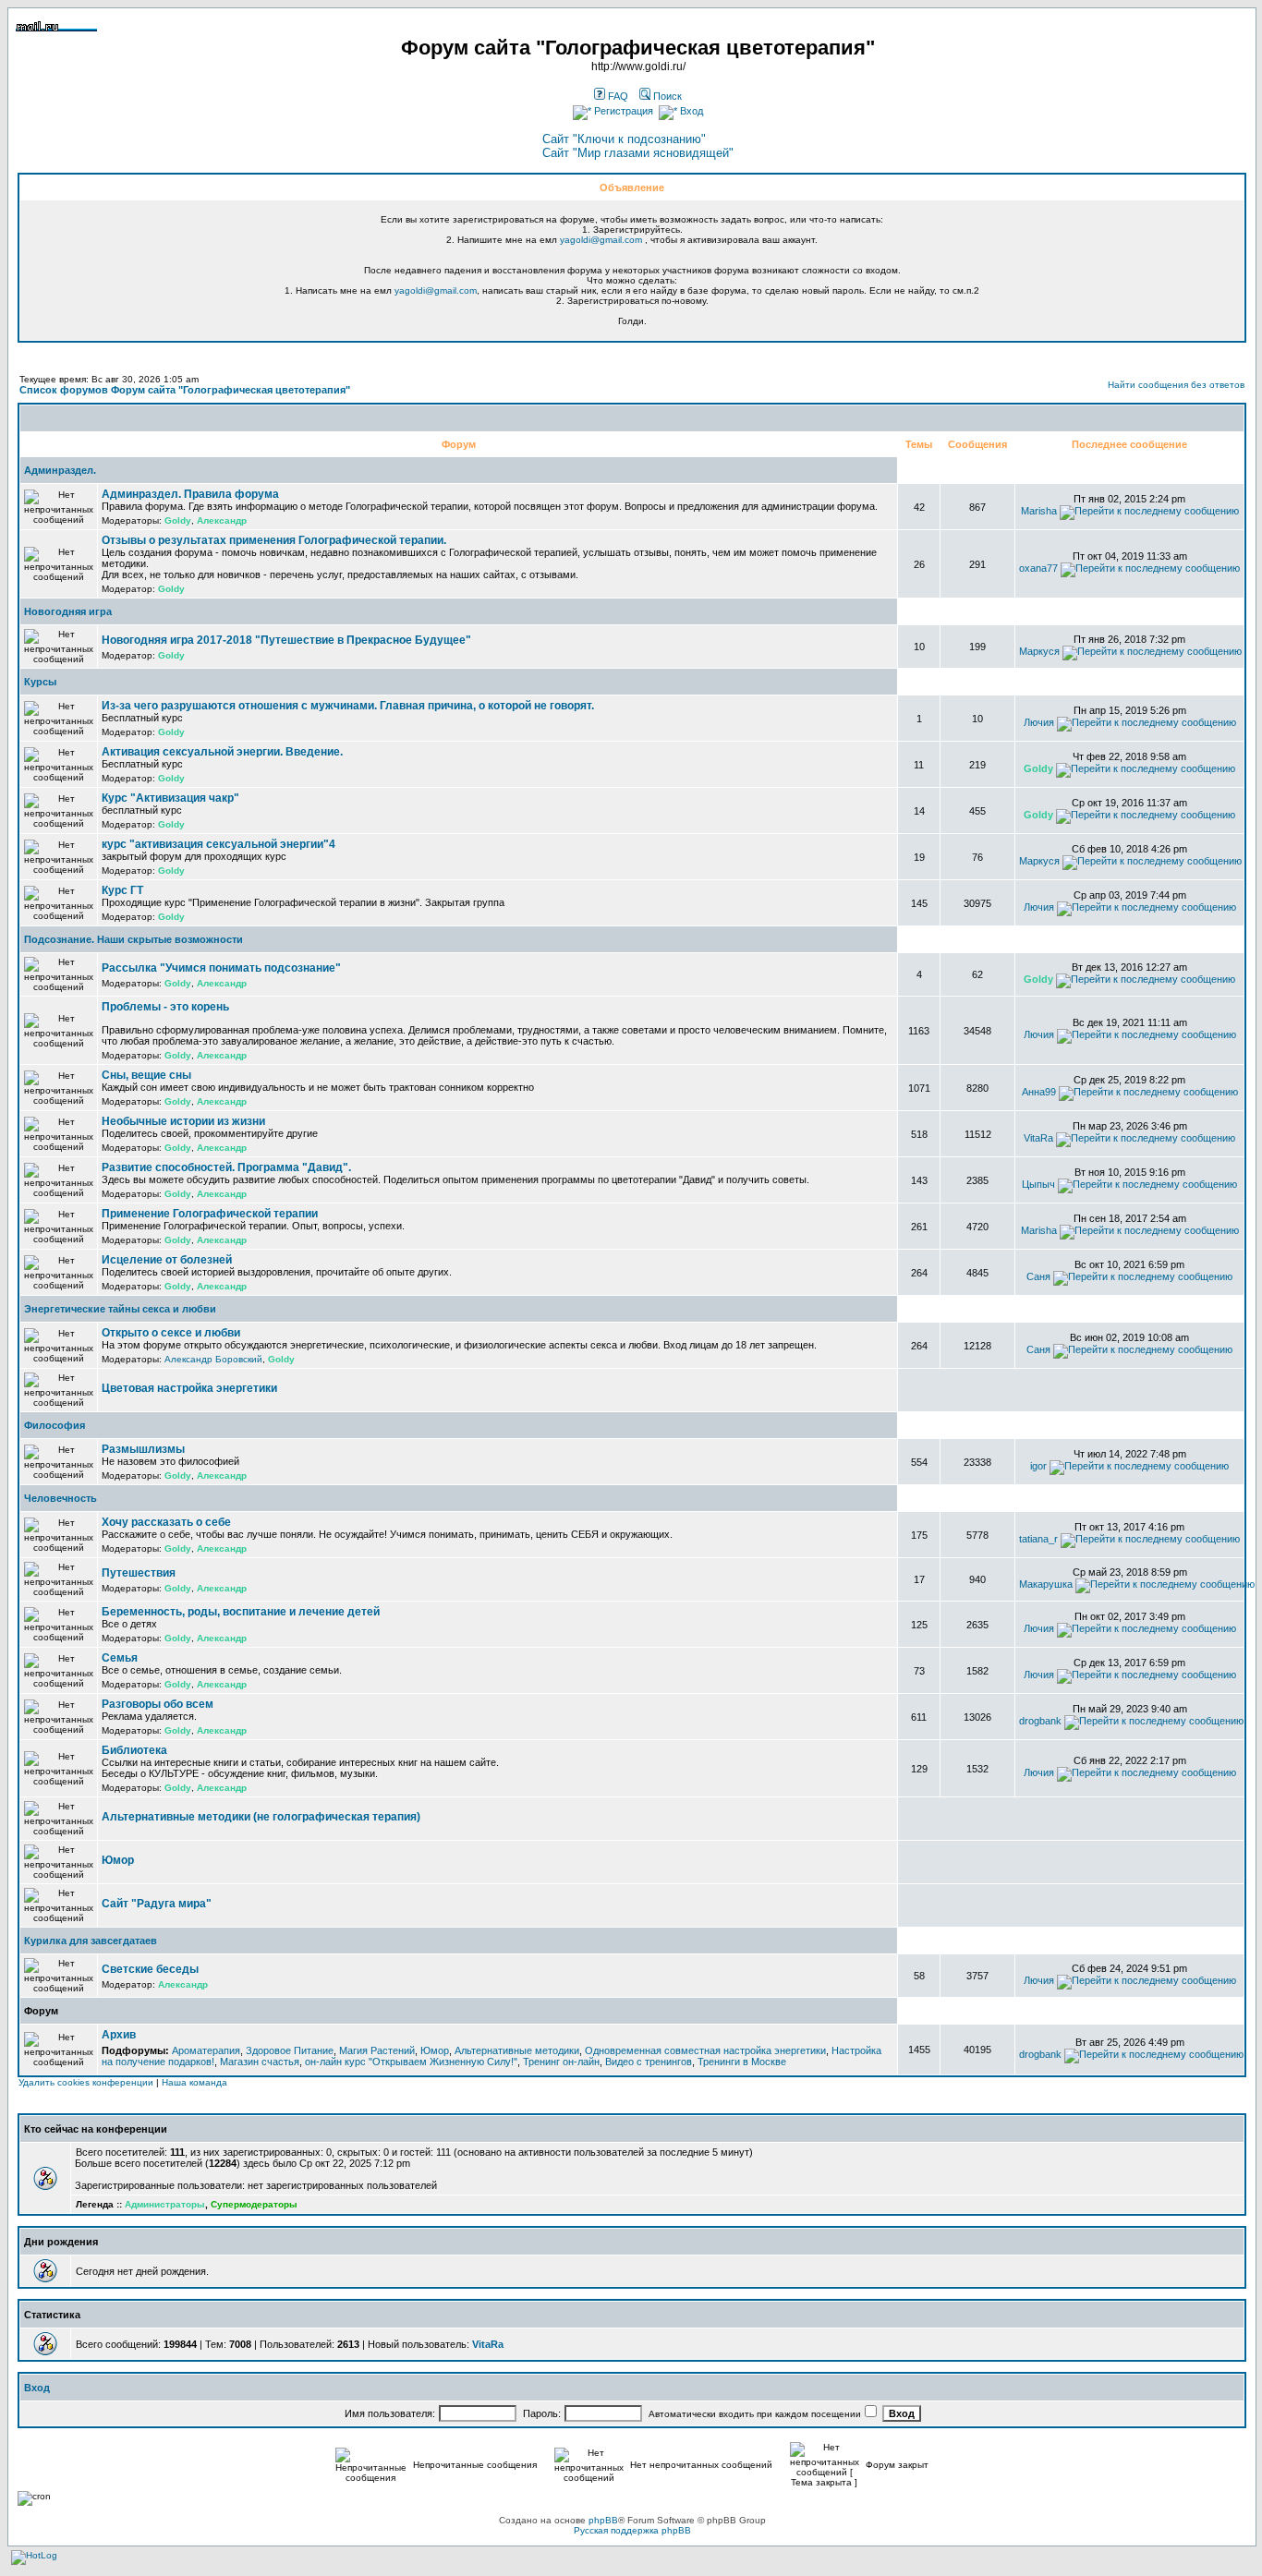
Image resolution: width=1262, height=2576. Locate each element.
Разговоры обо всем (158, 1704)
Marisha (1039, 511)
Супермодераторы (254, 2204)
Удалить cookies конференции (86, 2082)
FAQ (617, 96)
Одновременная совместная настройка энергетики (705, 2050)
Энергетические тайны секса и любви (120, 1309)
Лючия (1039, 722)
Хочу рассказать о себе (166, 1522)
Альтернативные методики (517, 2050)
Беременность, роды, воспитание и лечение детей (241, 1612)
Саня (1038, 1276)
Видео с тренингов (649, 2062)
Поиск (666, 96)
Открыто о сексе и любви (171, 1333)
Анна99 (1039, 1092)
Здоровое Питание (290, 2050)
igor (1038, 1466)
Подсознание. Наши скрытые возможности (133, 939)
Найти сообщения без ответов (1176, 385)
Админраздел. (60, 470)
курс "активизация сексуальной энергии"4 (218, 844)
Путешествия (139, 1573)
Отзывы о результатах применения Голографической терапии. (274, 540)
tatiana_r (1038, 1539)
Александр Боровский (213, 1359)
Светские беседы (150, 1969)
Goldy (178, 520)
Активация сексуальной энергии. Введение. (222, 752)
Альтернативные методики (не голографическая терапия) (261, 1817)
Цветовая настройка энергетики (189, 1388)
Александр (222, 520)
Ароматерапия (206, 2050)
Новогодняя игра (68, 611)
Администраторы (165, 2204)
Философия (55, 1425)
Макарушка (1046, 1584)
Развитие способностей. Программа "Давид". (226, 1167)
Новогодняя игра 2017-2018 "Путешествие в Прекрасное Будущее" (286, 640)
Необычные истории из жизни (183, 1121)
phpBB (603, 2520)
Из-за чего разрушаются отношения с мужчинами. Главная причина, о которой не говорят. (348, 706)
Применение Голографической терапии (210, 1214)
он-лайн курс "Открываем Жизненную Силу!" (411, 2062)
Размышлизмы (143, 1449)
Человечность (61, 1498)
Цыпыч (1038, 1184)
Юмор (118, 1860)
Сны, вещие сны (146, 1075)
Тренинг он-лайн (561, 2062)
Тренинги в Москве (742, 2062)
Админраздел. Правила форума (190, 494)
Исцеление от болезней (167, 1260)
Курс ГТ (122, 890)
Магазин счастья (260, 2062)
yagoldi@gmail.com (601, 240)
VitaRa (1038, 1138)
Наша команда (194, 2082)
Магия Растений (377, 2050)
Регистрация (622, 111)
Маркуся (1039, 651)
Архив (119, 2035)
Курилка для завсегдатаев (91, 1941)
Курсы (40, 682)
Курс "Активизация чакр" (170, 798)
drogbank (1040, 1721)
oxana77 (1038, 568)
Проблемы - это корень (165, 1007)
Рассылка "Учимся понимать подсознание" (221, 968)
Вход (690, 111)
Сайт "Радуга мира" (157, 1904)
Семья (120, 1658)
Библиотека (134, 1750)
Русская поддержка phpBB (632, 2530)
